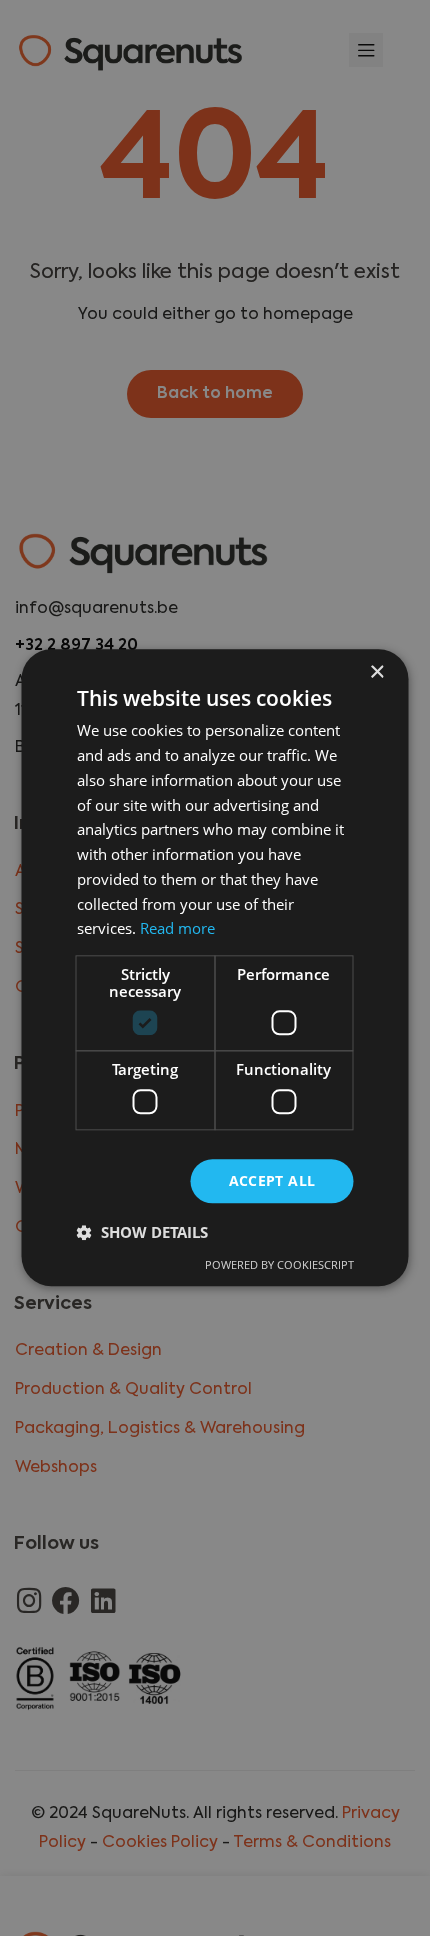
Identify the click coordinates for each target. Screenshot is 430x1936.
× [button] (376, 672)
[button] (142, 1233)
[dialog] (215, 968)
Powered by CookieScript (279, 1265)
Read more (177, 929)
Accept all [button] (272, 1180)
